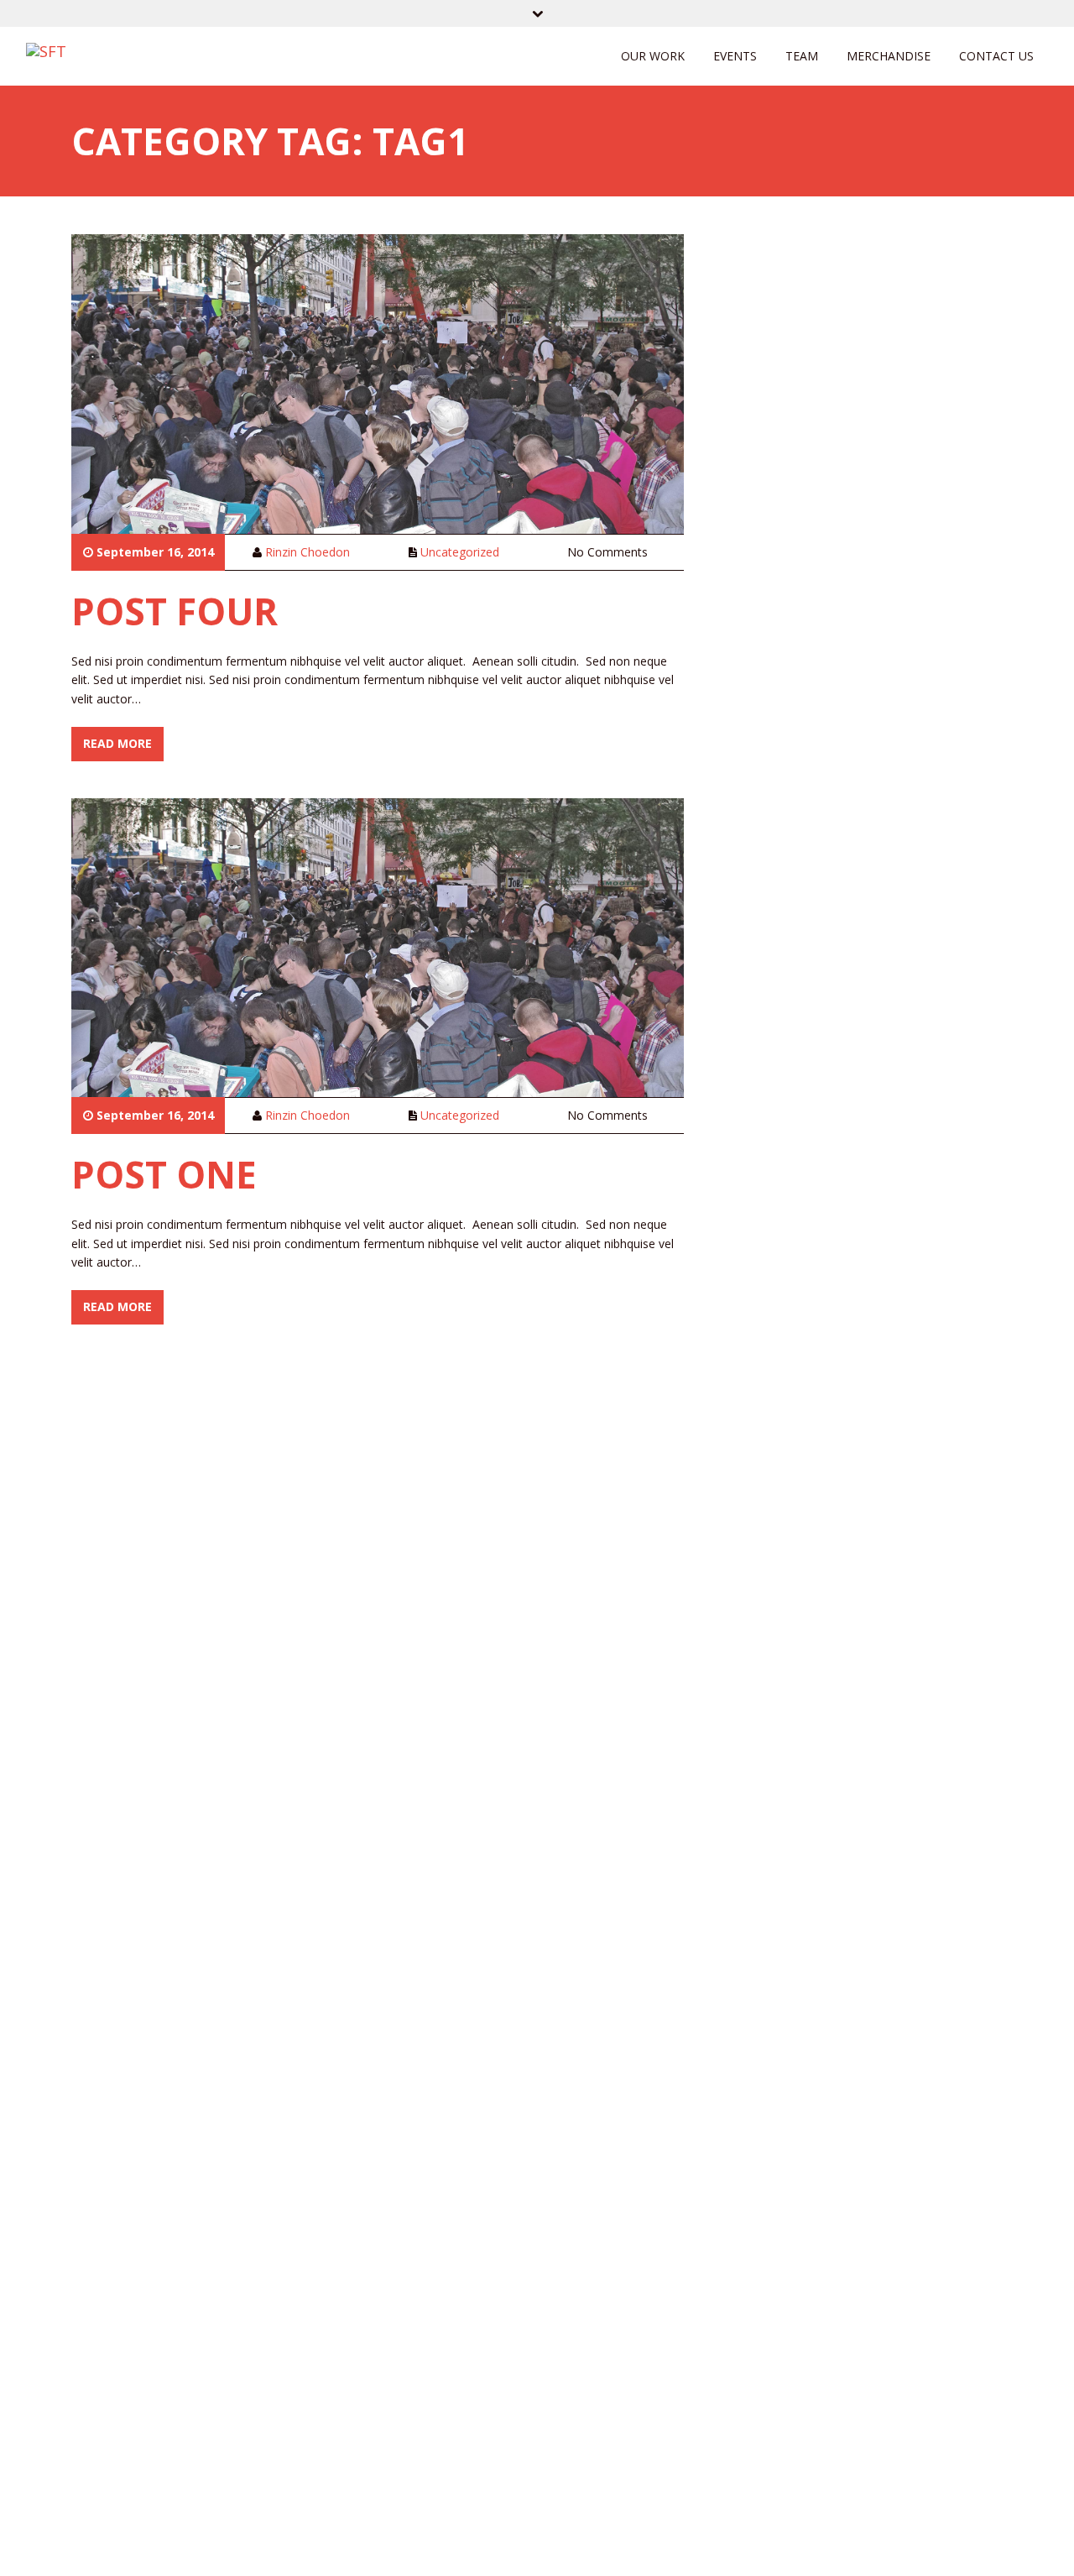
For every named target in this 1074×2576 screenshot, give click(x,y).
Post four (175, 611)
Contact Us (996, 56)
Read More (117, 743)
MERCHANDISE (889, 56)
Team (802, 56)
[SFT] (46, 50)
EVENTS (735, 56)
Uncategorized (460, 552)
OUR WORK (653, 56)
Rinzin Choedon (308, 552)
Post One (164, 1174)
